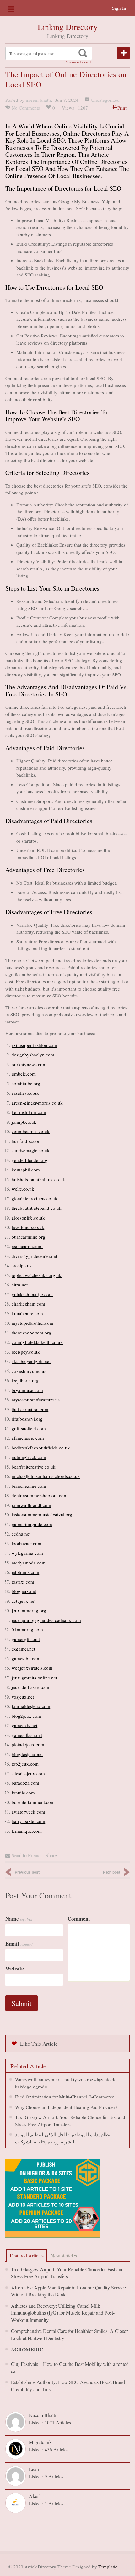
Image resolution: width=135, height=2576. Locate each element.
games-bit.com (26, 1658)
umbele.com (24, 1074)
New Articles (64, 2255)
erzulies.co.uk (25, 1093)
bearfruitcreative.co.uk (34, 1467)
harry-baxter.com (28, 1821)
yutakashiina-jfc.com (32, 1294)
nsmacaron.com (27, 1246)
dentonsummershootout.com (40, 1495)
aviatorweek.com (28, 1812)
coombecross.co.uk (31, 1131)
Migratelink (40, 2442)
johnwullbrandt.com (31, 1505)
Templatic (108, 2567)
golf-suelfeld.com (29, 1428)
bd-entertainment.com (33, 1802)
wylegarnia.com (27, 1553)
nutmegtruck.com (29, 1457)
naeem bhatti (38, 100)
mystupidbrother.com (32, 1323)
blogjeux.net (24, 1591)
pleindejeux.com (28, 1744)
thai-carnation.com (30, 1409)
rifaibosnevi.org (27, 1419)
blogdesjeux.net (27, 1754)
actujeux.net (24, 1601)
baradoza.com (25, 1783)
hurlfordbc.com (27, 1141)
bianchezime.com (29, 1486)
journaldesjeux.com (31, 1706)
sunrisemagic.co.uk (31, 1150)
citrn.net (20, 1285)
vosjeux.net (23, 1697)
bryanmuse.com (27, 1390)
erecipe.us (22, 1265)
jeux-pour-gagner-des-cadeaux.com (46, 1620)
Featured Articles (27, 2255)
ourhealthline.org (28, 1237)
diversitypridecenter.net (34, 1256)
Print (122, 108)
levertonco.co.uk (28, 1227)
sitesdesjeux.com (28, 1773)
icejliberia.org (25, 1380)
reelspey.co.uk (26, 1352)
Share (51, 1855)
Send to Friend (26, 1855)
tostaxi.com (23, 1582)
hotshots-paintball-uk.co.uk (38, 1179)
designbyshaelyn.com (33, 1055)
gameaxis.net (24, 1725)
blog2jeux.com (26, 1716)
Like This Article (39, 2044)
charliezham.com (28, 1304)
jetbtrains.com (25, 1572)
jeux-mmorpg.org (29, 1610)
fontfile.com (23, 1793)
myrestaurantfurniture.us (36, 1400)
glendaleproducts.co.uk (35, 1198)
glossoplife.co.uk (28, 1218)
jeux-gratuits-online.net (34, 1678)
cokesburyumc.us (29, 1371)
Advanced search (79, 62)
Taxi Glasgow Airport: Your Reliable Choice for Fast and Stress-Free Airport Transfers (67, 2273)
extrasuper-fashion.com (34, 1045)
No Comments (26, 108)
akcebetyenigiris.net (31, 1361)
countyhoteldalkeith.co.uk (37, 1342)
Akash (35, 2496)
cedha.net (21, 1534)
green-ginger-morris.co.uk (37, 1103)
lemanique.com (27, 1831)
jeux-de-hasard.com (31, 1687)
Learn (35, 2469)
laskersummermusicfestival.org (42, 1514)
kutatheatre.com (27, 1313)
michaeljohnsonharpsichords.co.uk (46, 1476)
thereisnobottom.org (31, 1333)
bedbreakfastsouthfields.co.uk (41, 1448)
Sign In (119, 8)
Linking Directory (68, 27)
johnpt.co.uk (24, 1122)
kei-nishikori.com (29, 1112)
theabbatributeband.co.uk (37, 1208)
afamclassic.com (28, 1438)
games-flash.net (27, 1735)
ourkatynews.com (29, 1064)
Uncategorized (105, 100)
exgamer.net (23, 1649)
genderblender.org (30, 1160)
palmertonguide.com (32, 1524)
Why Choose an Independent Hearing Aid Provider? (66, 2107)
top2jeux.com (25, 1764)
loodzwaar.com (27, 1543)
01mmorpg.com (27, 1629)
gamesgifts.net (26, 1639)
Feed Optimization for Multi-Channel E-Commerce (65, 2097)
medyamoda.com (29, 1563)
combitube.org (26, 1083)
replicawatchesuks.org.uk (37, 1275)
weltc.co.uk (23, 1189)
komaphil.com (26, 1170)
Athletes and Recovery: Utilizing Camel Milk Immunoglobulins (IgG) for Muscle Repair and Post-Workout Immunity (63, 2313)
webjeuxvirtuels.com (32, 1668)
